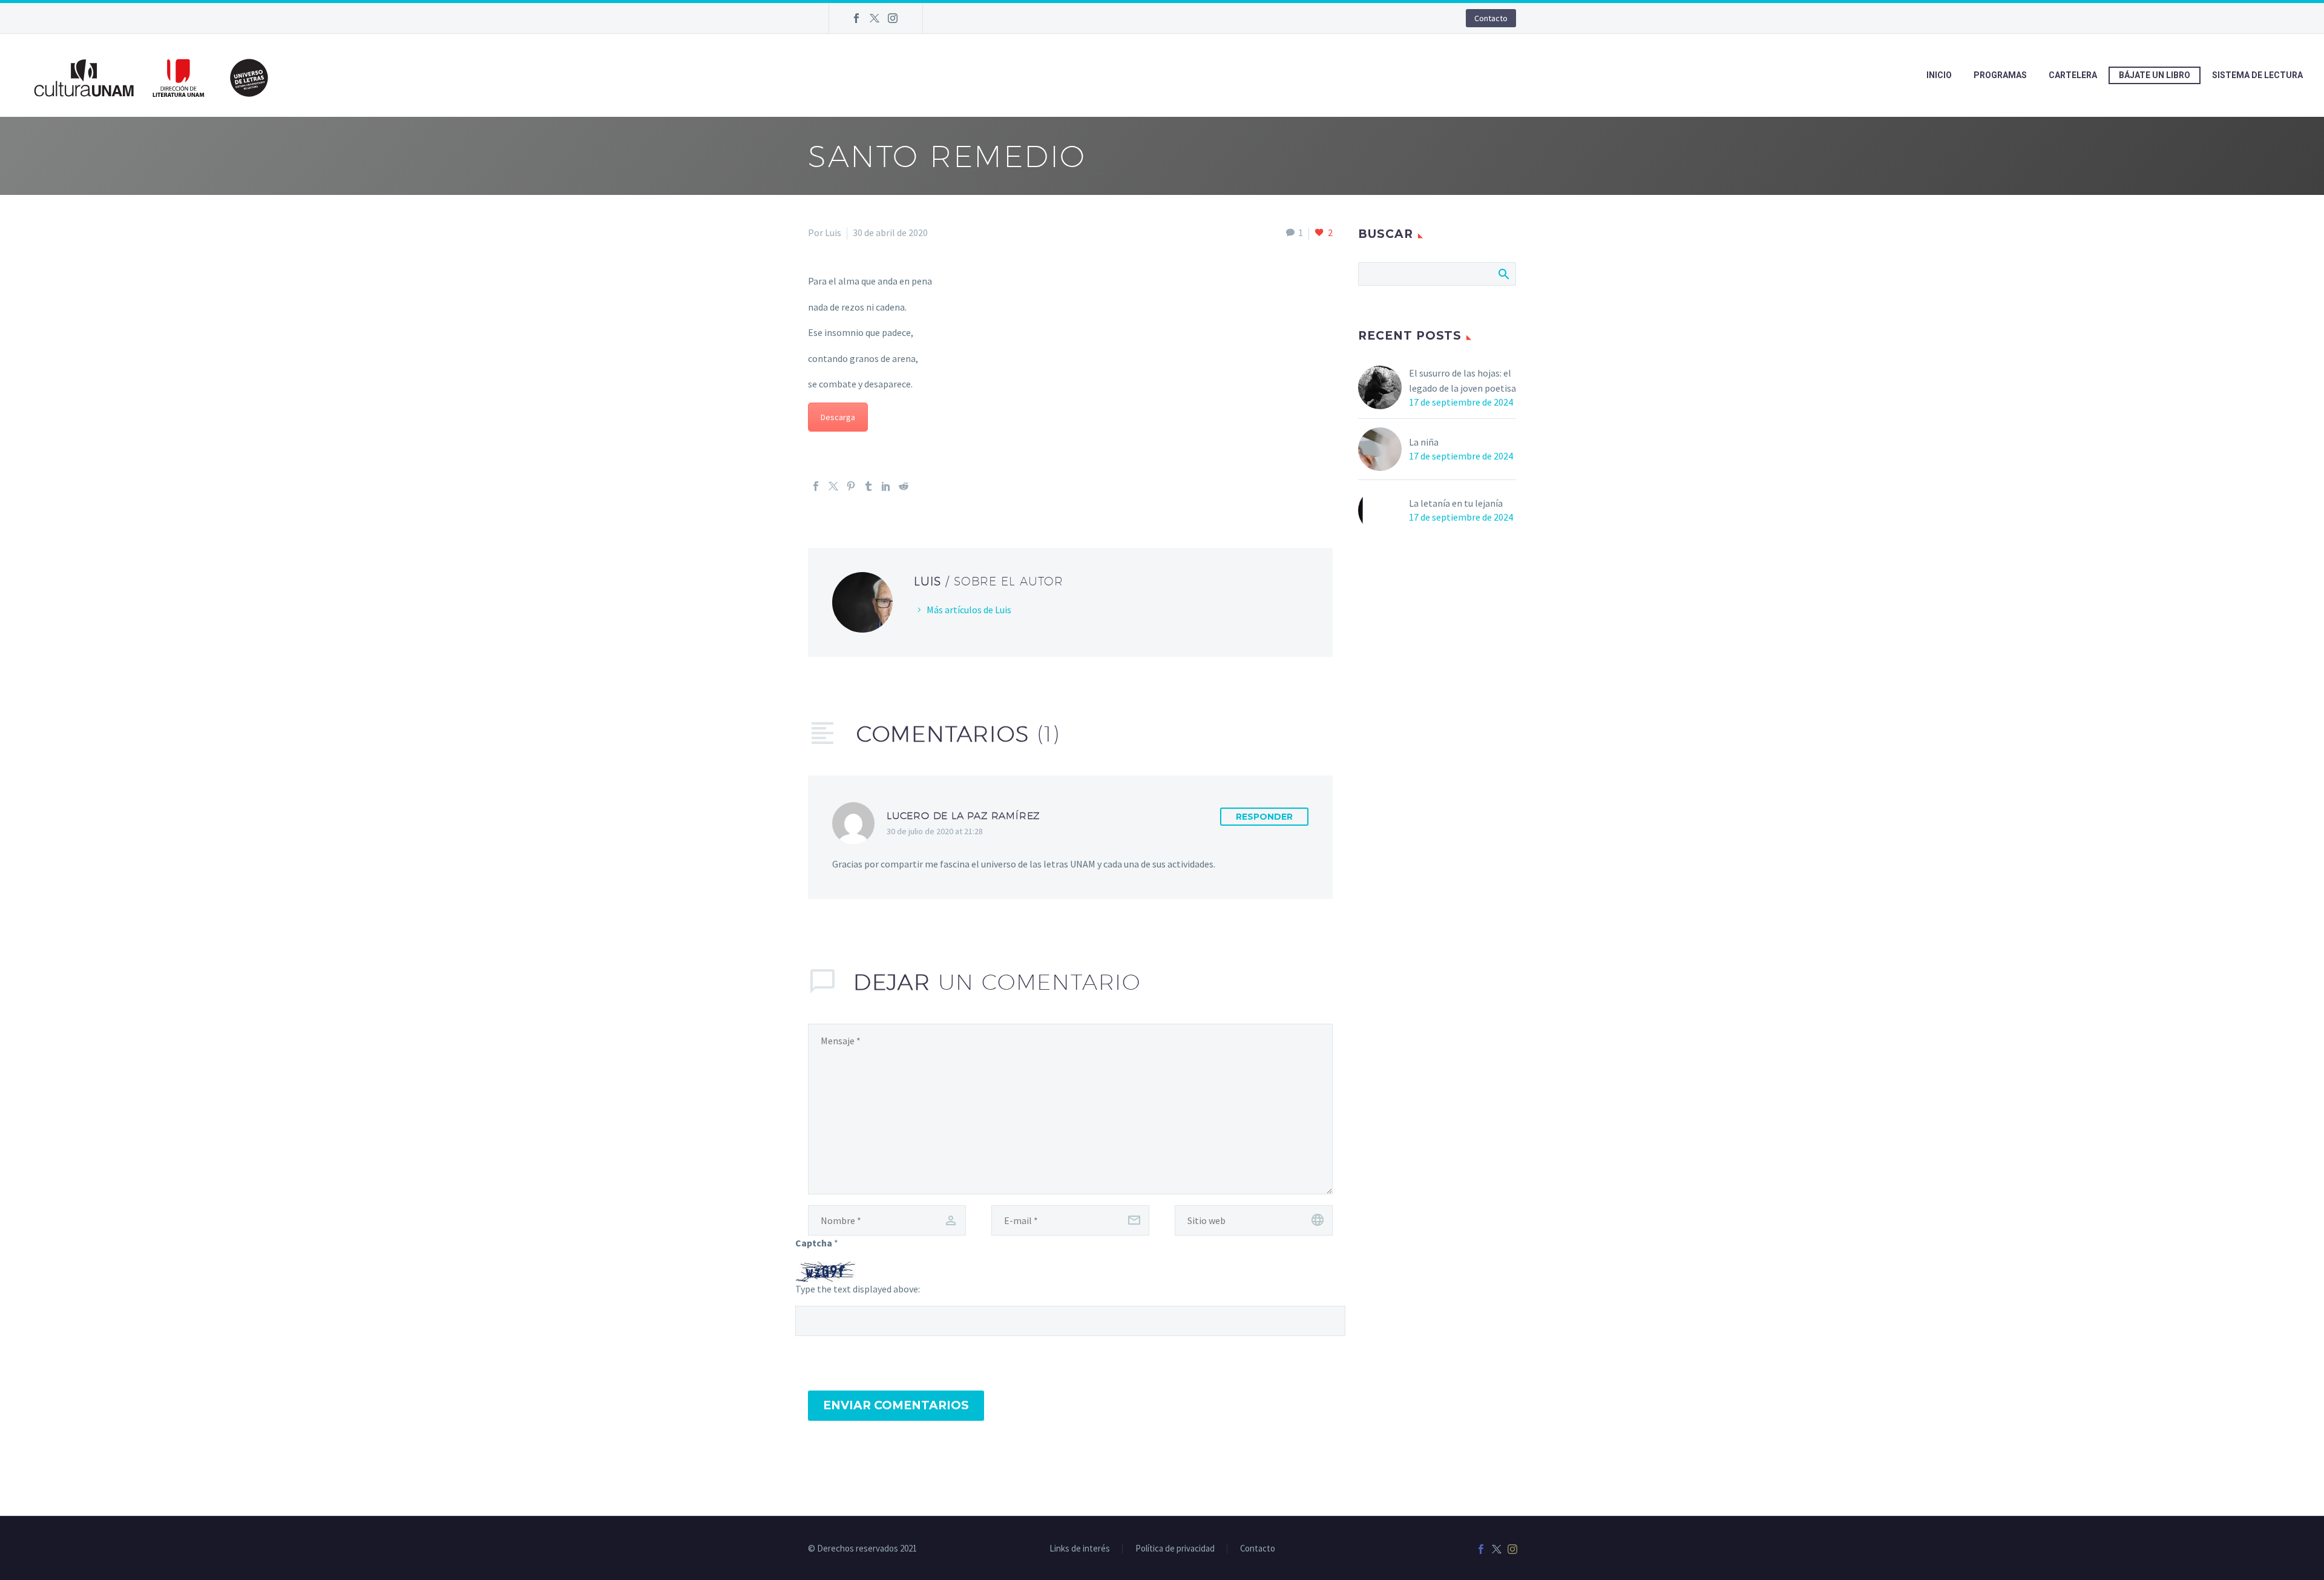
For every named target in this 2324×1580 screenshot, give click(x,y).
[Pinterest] (851, 486)
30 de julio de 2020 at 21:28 (935, 831)
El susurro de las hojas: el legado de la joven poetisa (1462, 380)
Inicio (1939, 75)
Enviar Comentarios (896, 1405)
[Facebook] (856, 18)
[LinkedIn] (886, 486)
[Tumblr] (868, 486)
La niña (1424, 442)
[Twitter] (875, 18)
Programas (2000, 75)
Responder (1264, 817)
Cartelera (2073, 75)
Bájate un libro (2155, 75)
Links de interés (1080, 1549)
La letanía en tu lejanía (1456, 503)
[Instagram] (893, 18)
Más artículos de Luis (969, 610)
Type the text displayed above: (858, 1289)
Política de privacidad (1175, 1549)
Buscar (1503, 274)
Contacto (1491, 18)
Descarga (838, 417)
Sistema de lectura (2257, 75)
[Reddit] (904, 486)
